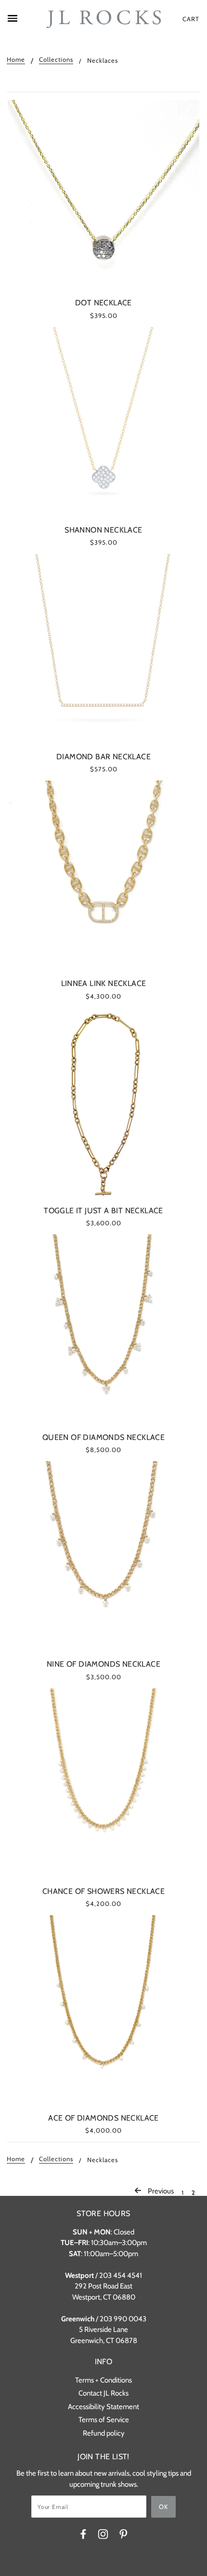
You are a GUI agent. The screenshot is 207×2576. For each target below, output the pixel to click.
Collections (56, 60)
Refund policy (104, 2433)
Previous (160, 2191)
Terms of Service (104, 2420)
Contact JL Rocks (103, 2393)
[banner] (103, 19)
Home (16, 60)
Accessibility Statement (103, 2407)
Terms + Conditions (103, 2380)
